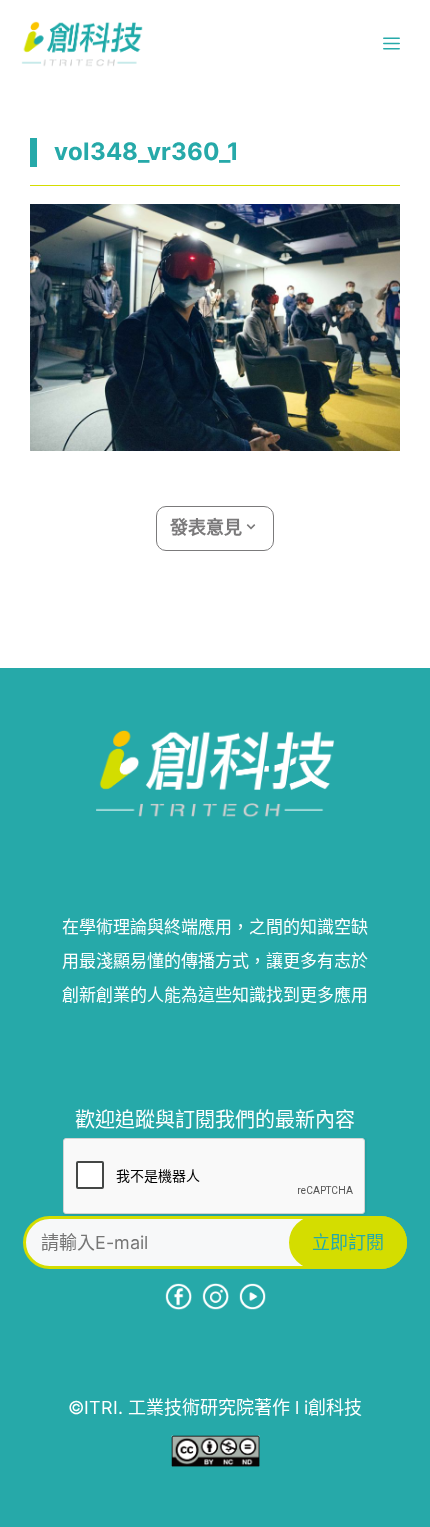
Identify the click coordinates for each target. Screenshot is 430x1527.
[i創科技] (82, 44)
